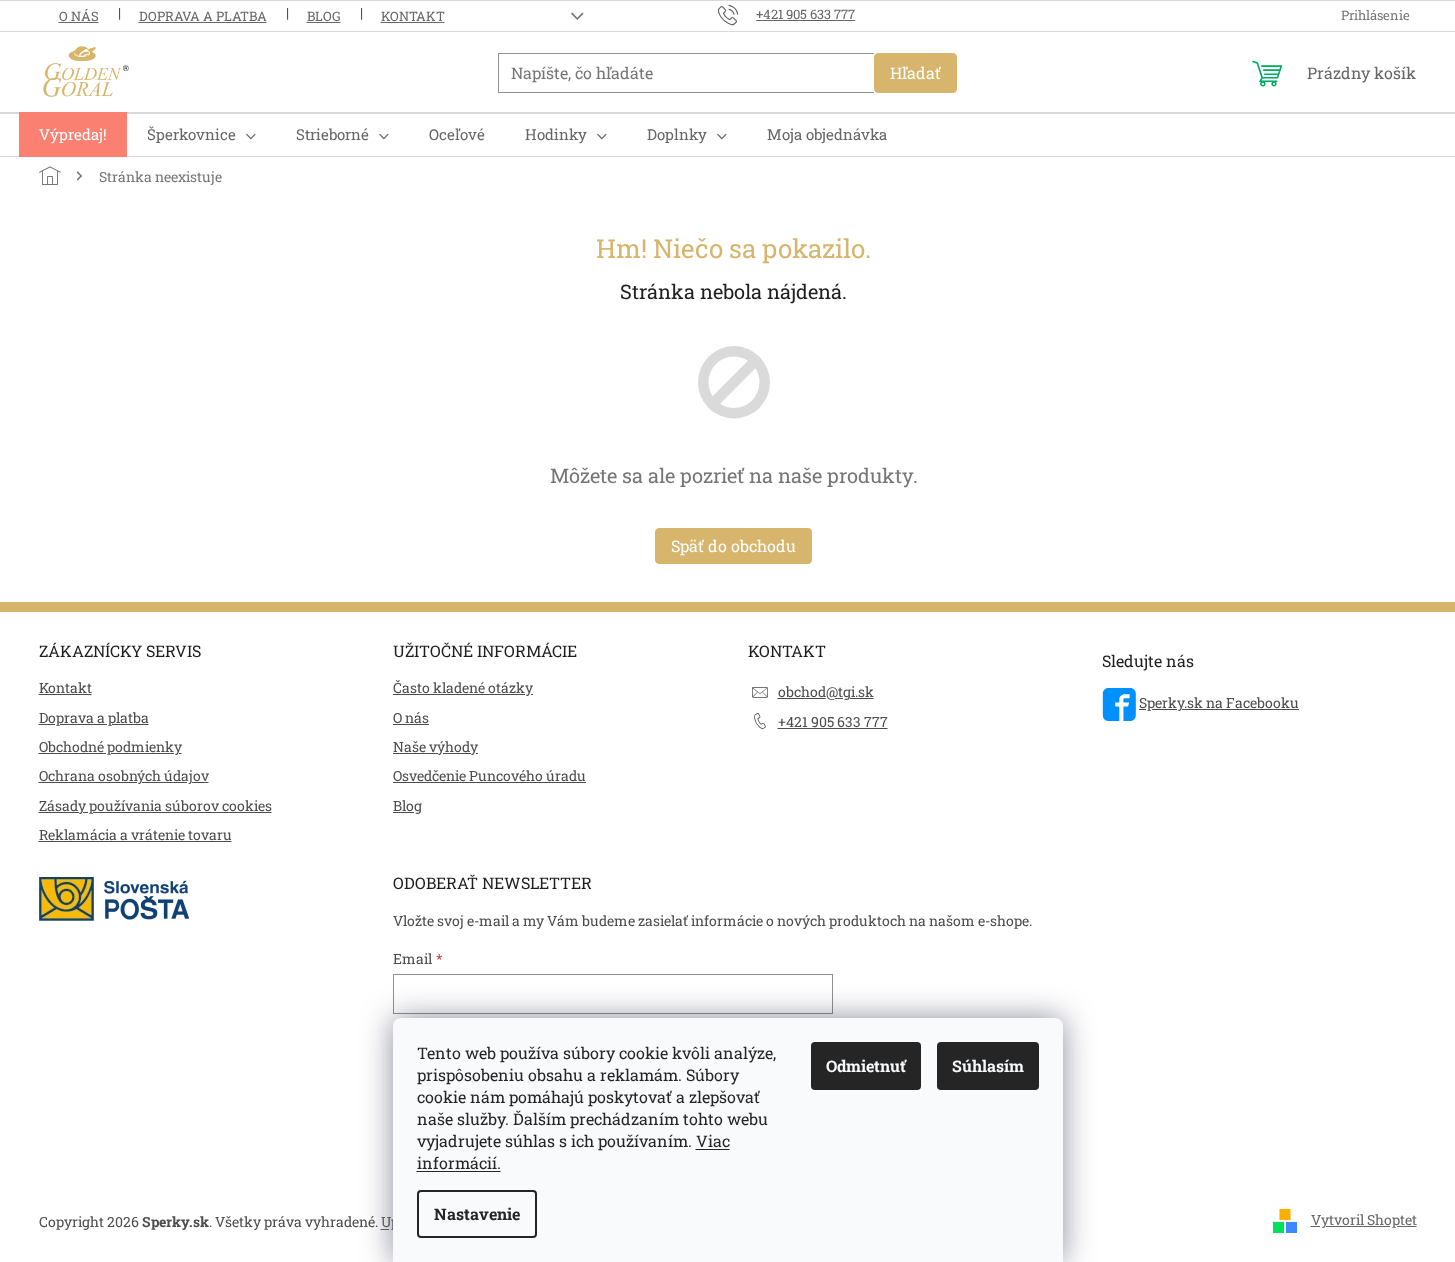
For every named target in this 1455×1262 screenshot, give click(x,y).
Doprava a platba (203, 16)
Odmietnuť (866, 1065)
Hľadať (915, 72)
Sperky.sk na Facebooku (1219, 702)
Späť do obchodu (733, 545)
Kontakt (413, 16)
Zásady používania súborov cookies (155, 805)
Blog (324, 16)
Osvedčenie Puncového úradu (489, 775)
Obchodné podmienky (110, 746)
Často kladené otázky (463, 687)
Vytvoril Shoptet (1364, 1219)
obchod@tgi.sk (826, 691)
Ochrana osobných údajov (124, 775)
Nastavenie (477, 1213)
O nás (79, 16)
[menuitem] (73, 134)
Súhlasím (988, 1065)
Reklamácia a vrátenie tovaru (135, 834)
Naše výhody (435, 746)
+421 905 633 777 (833, 721)
